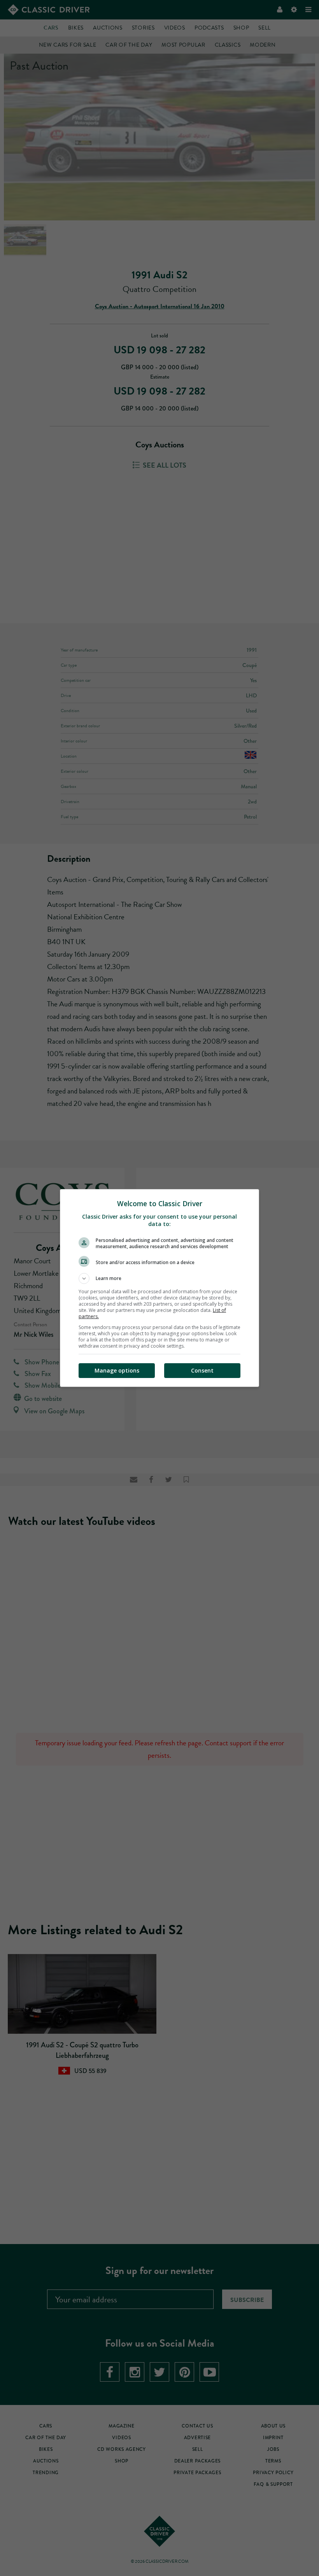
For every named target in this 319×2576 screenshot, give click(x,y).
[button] (159, 1278)
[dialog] (159, 1288)
